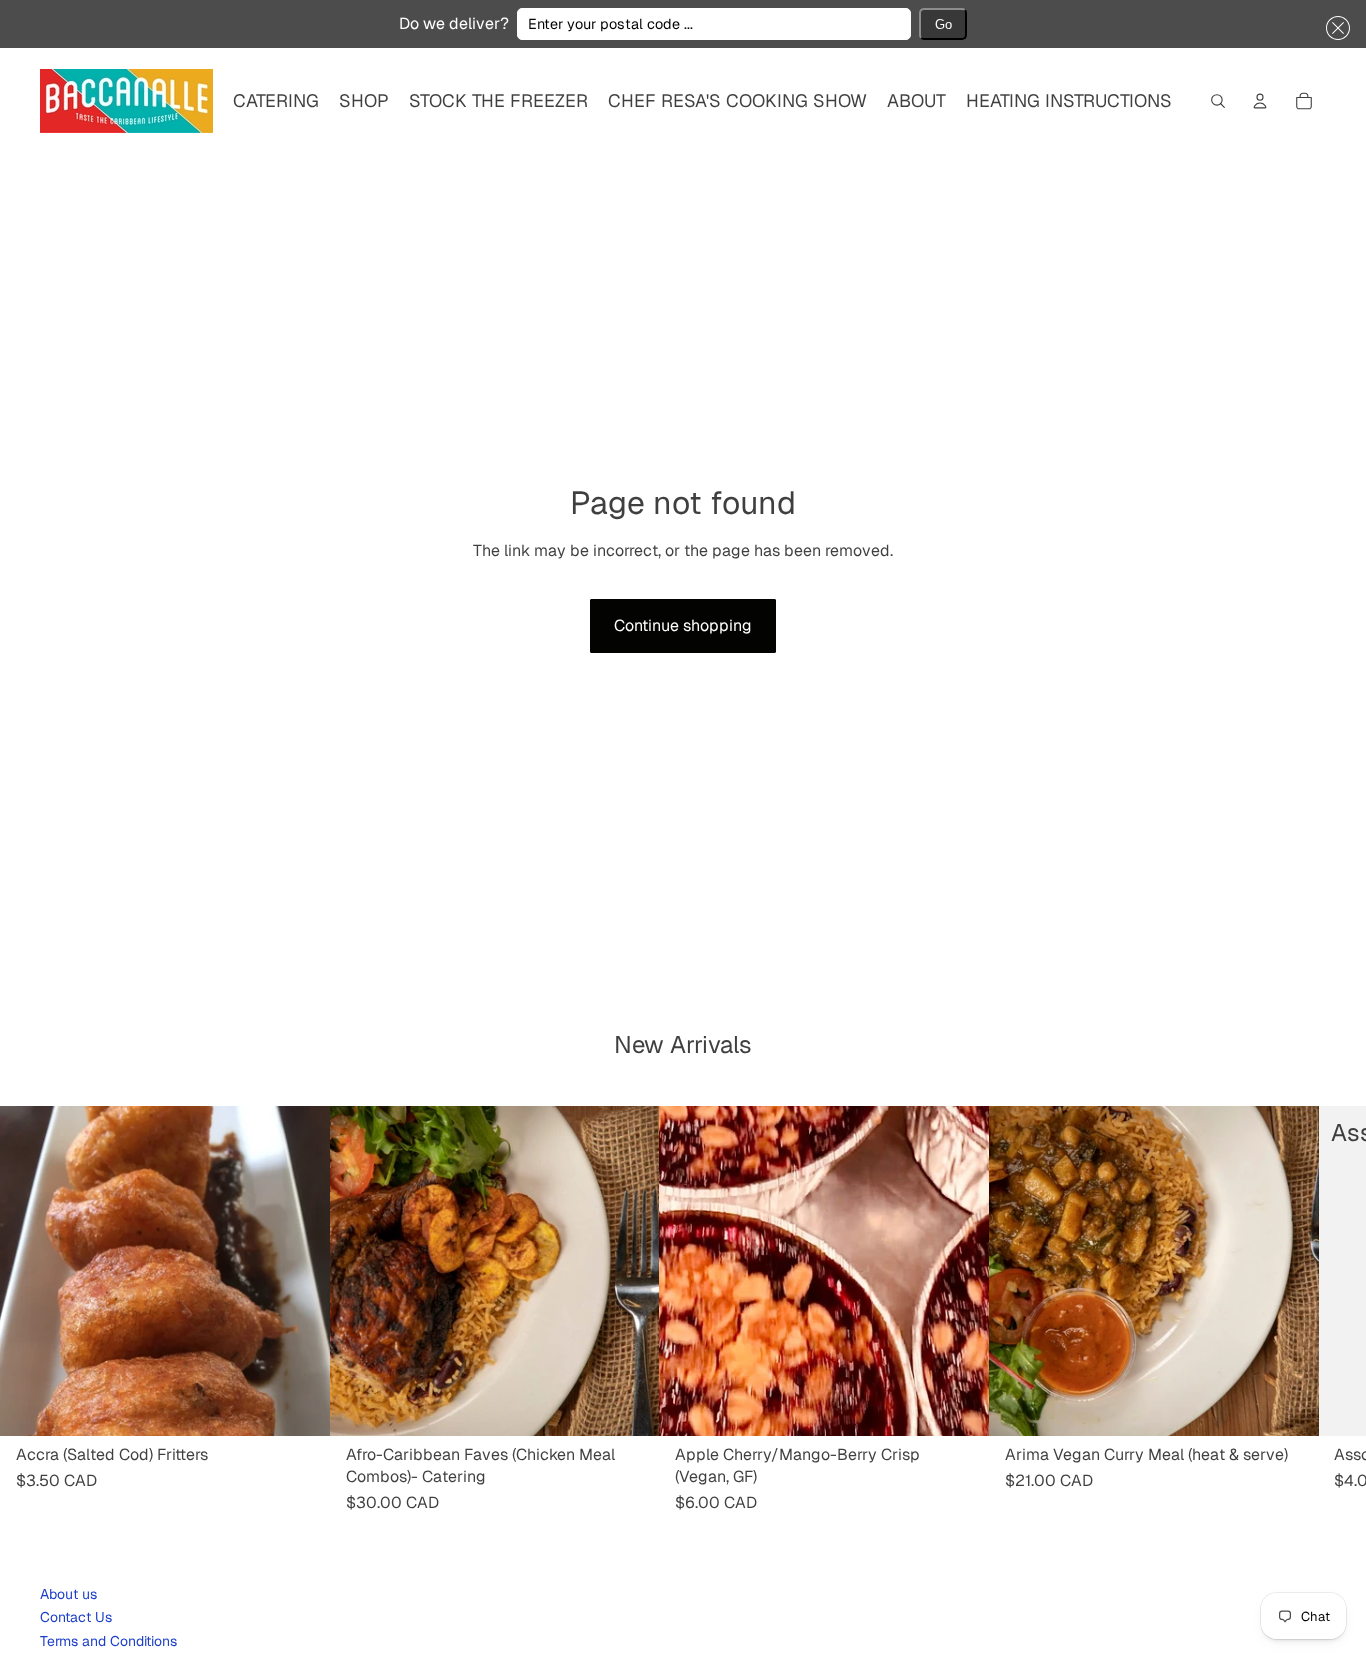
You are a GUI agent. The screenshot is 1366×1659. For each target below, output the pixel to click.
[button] (1334, 28)
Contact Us (76, 1617)
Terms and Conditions (108, 1641)
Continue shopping (683, 625)
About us (68, 1594)
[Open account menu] (1260, 101)
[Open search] (1218, 101)
